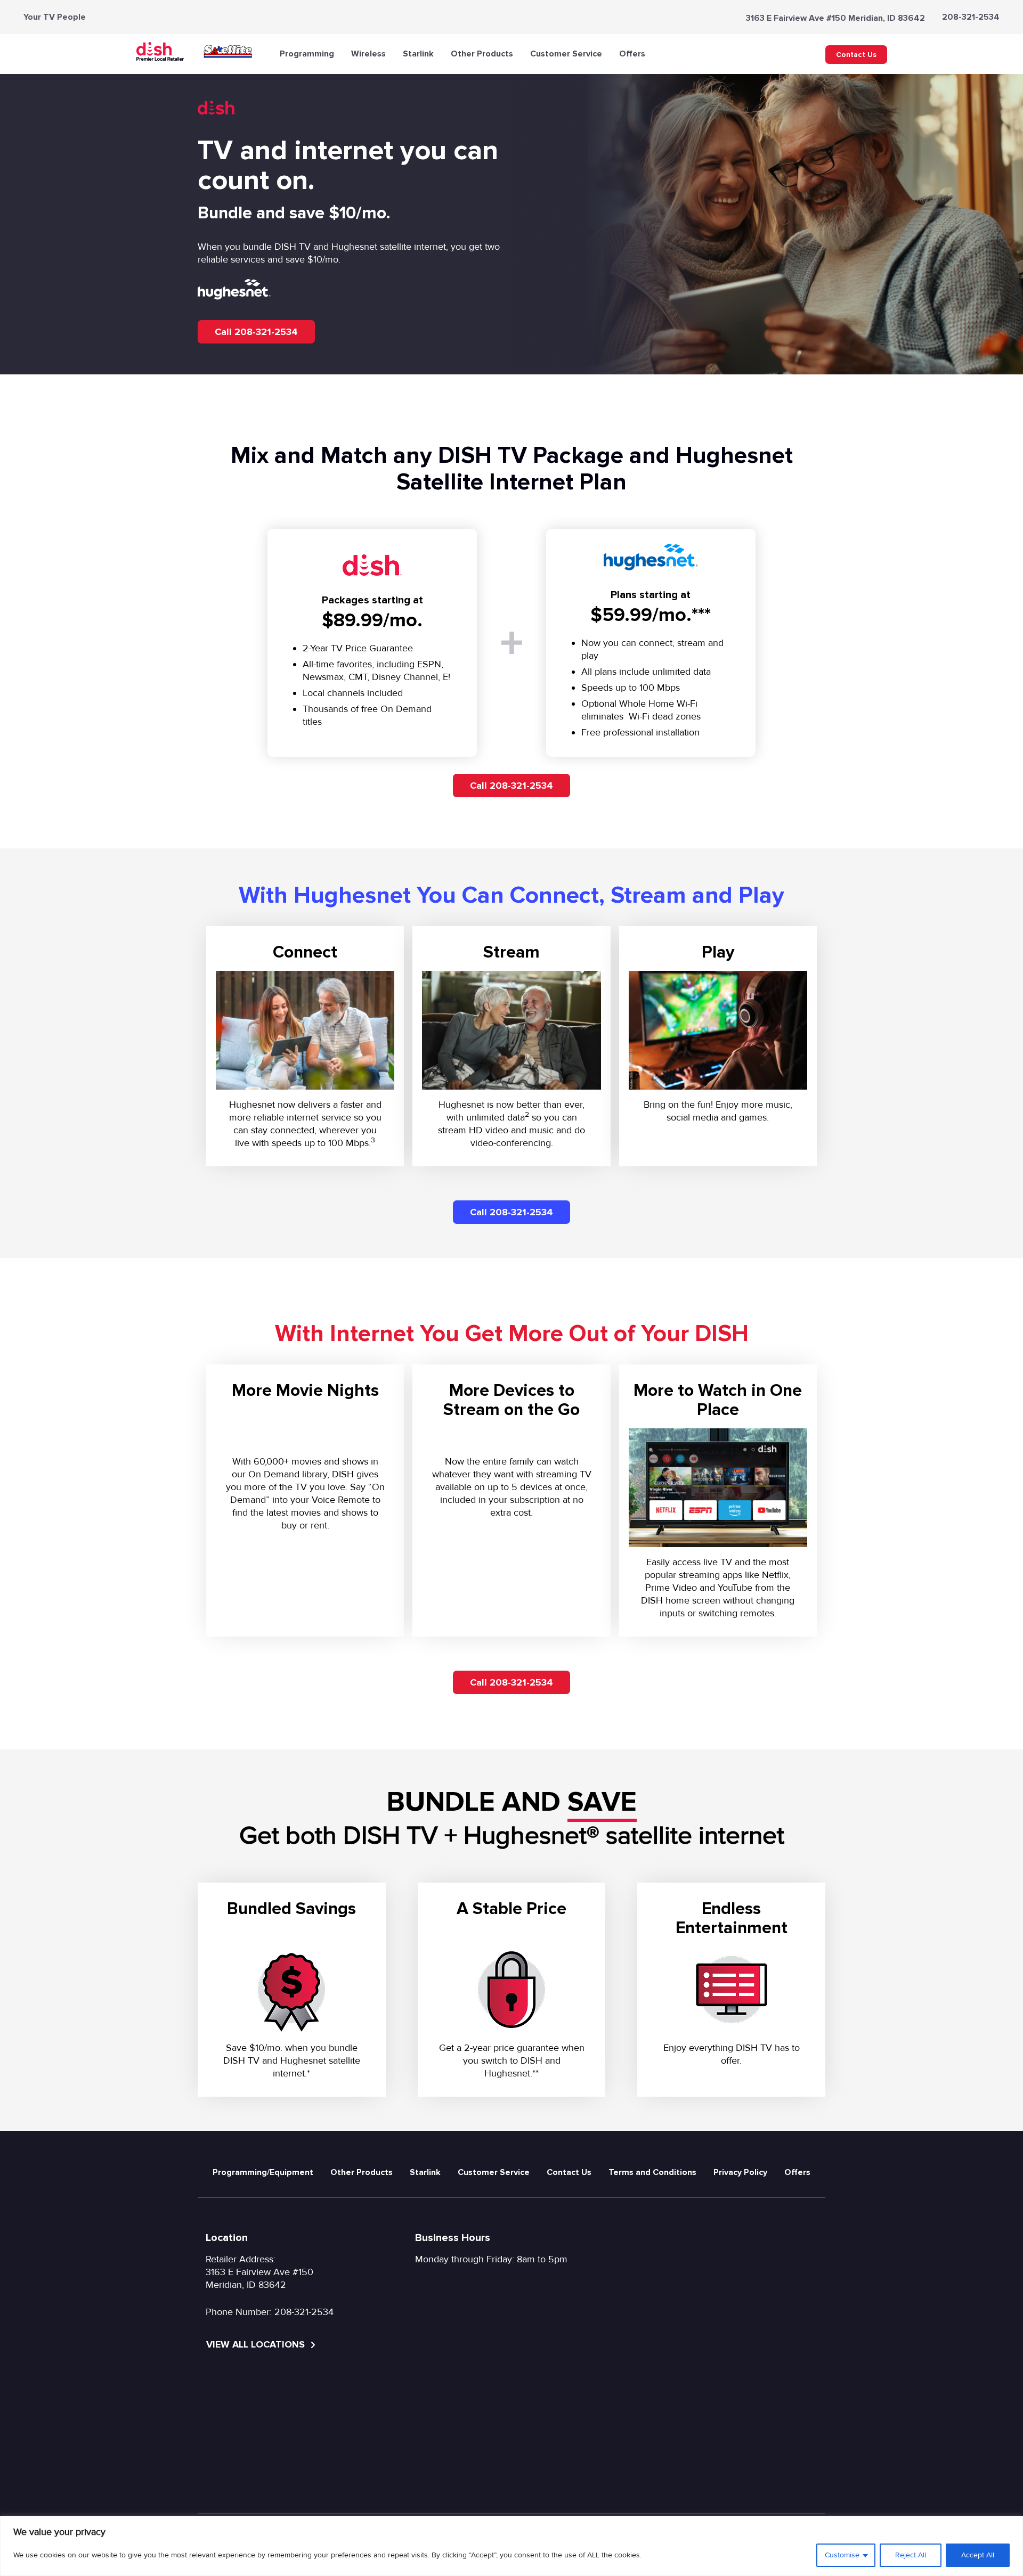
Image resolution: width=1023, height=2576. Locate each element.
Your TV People (55, 17)
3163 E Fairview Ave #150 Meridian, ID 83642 (835, 18)
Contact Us (856, 55)
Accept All (978, 2555)
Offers (632, 54)
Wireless (368, 54)
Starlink (418, 54)
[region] (511, 2546)
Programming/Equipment (263, 2172)
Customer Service (566, 54)
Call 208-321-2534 (256, 332)
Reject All (911, 2555)
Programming (307, 54)
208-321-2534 (971, 17)
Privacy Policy (740, 2172)
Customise (842, 2555)
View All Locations (257, 2344)
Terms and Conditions (652, 2172)
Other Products (482, 54)
